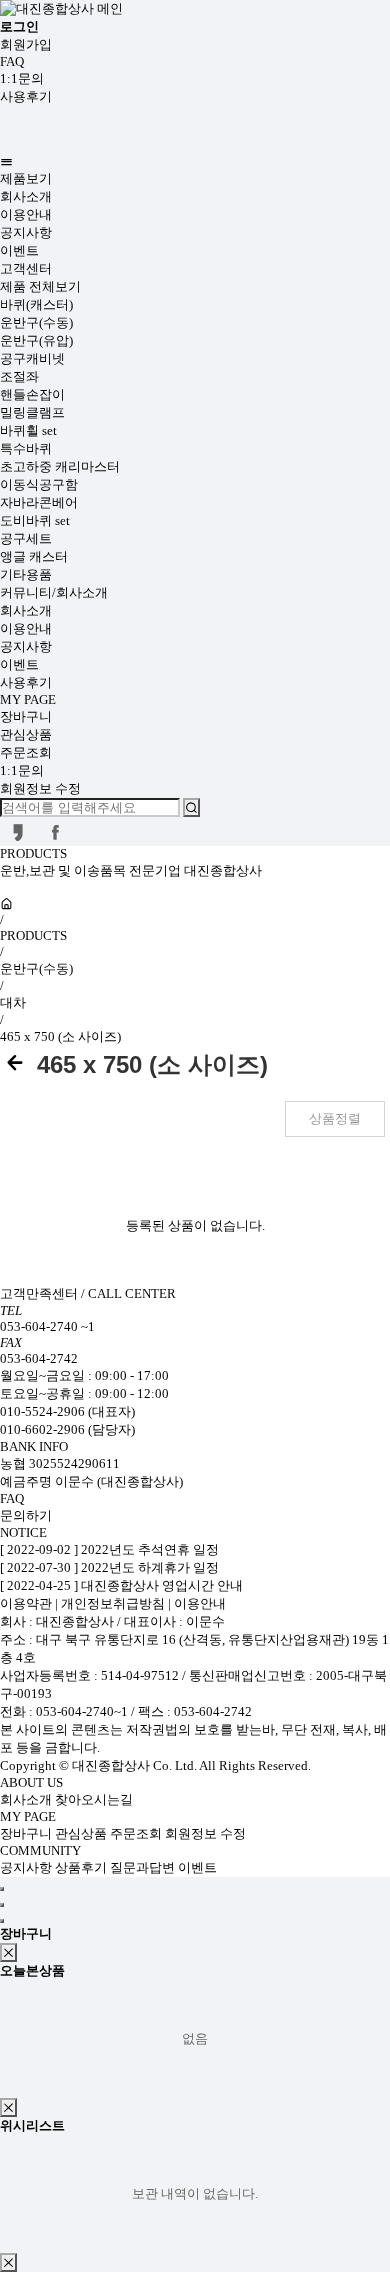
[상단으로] (2, 1889)
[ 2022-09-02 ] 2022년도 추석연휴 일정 (109, 1549)
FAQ (12, 61)
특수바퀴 (26, 448)
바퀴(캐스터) (36, 304)
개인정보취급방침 (113, 1603)
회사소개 (26, 196)
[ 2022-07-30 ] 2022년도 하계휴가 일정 (109, 1567)
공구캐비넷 (32, 358)
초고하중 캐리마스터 (60, 466)
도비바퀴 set (35, 520)
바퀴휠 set (28, 430)
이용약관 (27, 1603)
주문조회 (26, 752)
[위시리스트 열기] (2, 1921)
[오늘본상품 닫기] (8, 2107)
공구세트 (26, 538)
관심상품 (26, 734)
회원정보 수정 (40, 788)
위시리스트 (32, 2125)
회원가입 (26, 44)
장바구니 (26, 716)
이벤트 (19, 250)
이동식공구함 (39, 484)
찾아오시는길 (94, 1799)
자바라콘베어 (39, 502)
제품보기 (26, 178)
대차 (13, 1002)
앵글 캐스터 (34, 556)
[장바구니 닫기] (8, 1952)
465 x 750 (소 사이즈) (60, 1036)
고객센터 (26, 268)
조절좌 (19, 376)
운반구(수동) (36, 322)
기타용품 (26, 574)
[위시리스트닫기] (8, 2262)
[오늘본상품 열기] (2, 1905)
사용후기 (26, 96)
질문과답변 (144, 1867)
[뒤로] (15, 1064)
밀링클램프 (32, 412)
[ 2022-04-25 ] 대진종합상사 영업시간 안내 (121, 1585)
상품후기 (82, 1867)
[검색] (191, 807)
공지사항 (26, 232)
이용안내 (26, 214)
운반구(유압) (36, 340)
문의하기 (26, 1515)
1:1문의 (22, 78)
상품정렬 (335, 1118)
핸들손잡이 (32, 394)
